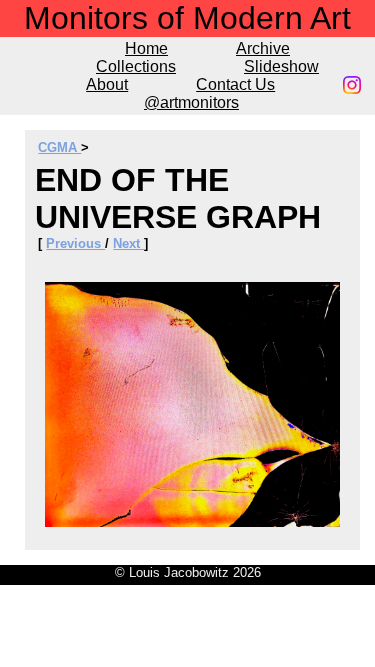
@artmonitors (191, 102)
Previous (75, 243)
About (107, 84)
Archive (263, 48)
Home (146, 48)
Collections (136, 66)
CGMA (59, 147)
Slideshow (281, 66)
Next (128, 243)
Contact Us (235, 84)
